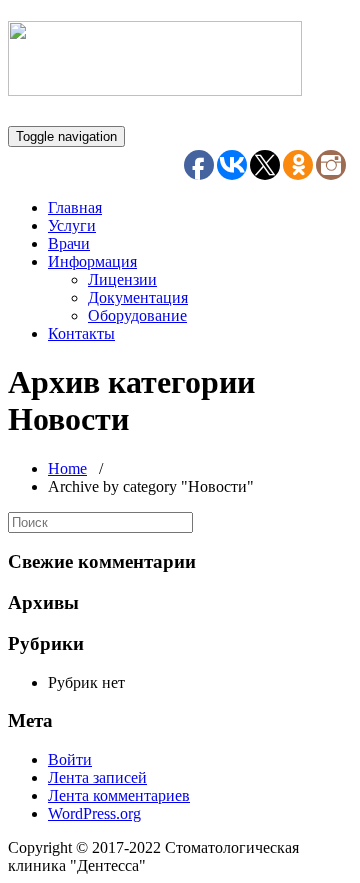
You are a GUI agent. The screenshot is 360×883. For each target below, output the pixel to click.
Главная (75, 207)
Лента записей (97, 777)
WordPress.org (94, 813)
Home (67, 468)
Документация (138, 297)
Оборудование (137, 315)
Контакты (81, 333)
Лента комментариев (119, 795)
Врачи (69, 243)
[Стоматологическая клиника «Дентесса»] (155, 85)
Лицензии (122, 279)
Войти (70, 759)
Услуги (72, 225)
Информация (92, 261)
